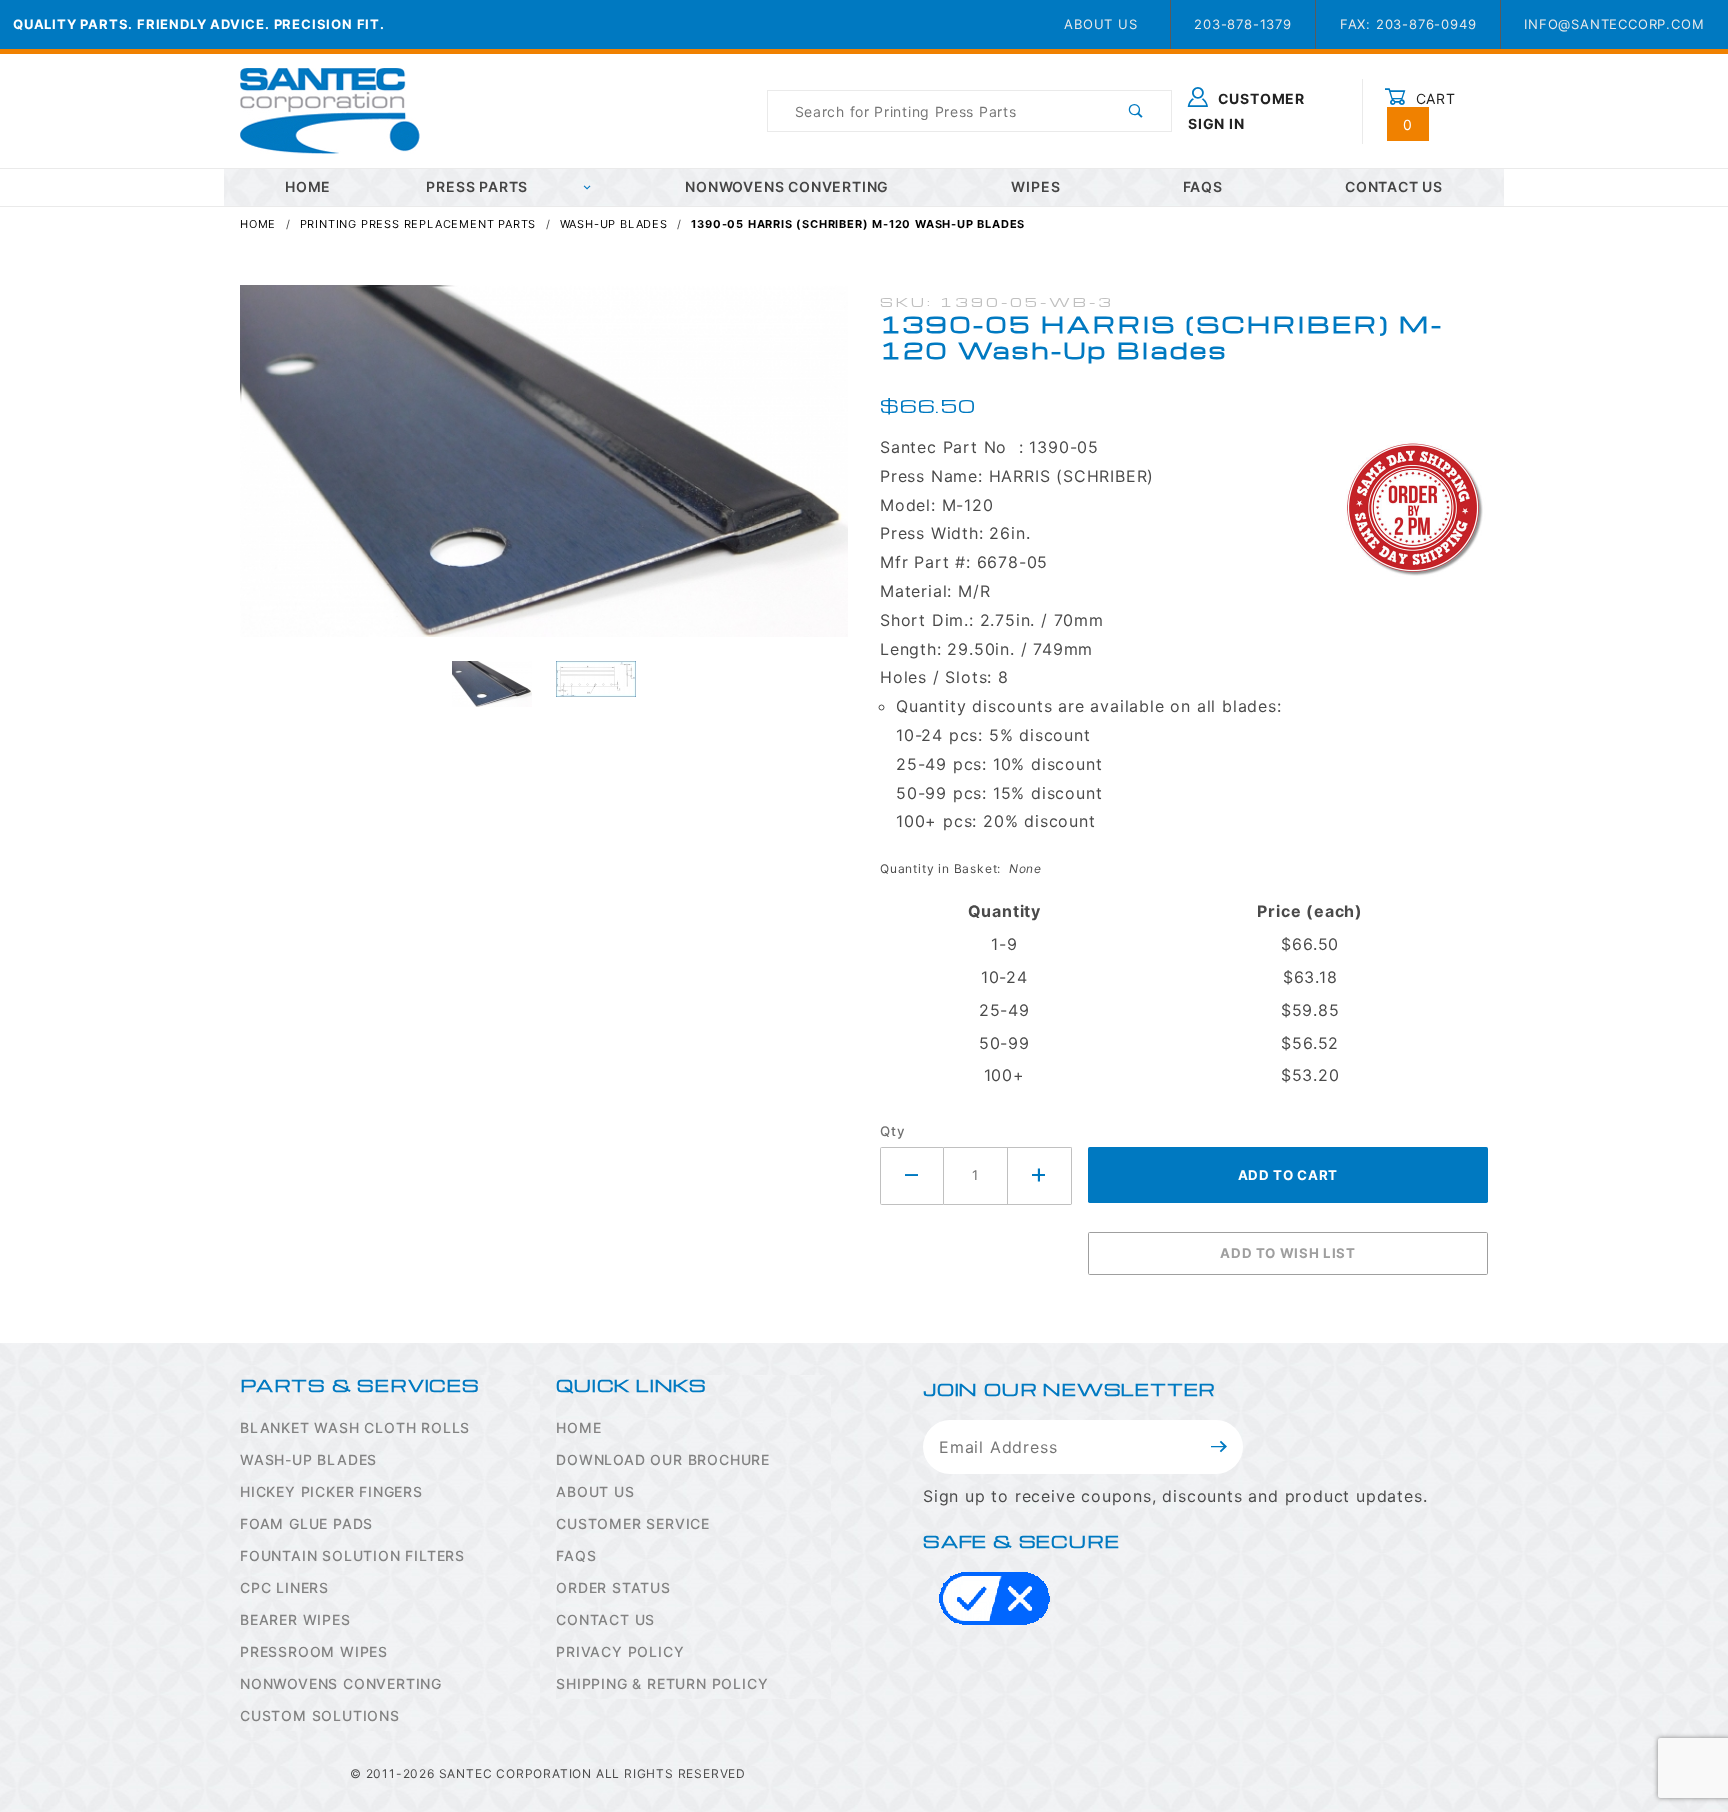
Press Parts (477, 186)
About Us (1100, 24)
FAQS (576, 1555)
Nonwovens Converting (787, 186)
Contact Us (1394, 186)
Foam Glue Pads (306, 1523)
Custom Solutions (320, 1715)
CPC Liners (284, 1587)
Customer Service (633, 1523)
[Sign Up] (1219, 1447)
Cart (1429, 111)
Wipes (1035, 186)
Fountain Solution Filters (352, 1555)
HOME (308, 186)
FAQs (1203, 186)
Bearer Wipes (295, 1619)
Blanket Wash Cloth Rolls (355, 1427)
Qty (892, 1131)
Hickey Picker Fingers (331, 1491)
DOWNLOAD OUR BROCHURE (663, 1459)
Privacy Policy (620, 1651)
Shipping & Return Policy (662, 1683)
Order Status (613, 1587)
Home (578, 1427)
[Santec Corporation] (330, 109)
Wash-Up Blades (308, 1459)
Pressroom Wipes (314, 1651)
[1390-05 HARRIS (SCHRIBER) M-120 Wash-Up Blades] (544, 472)
